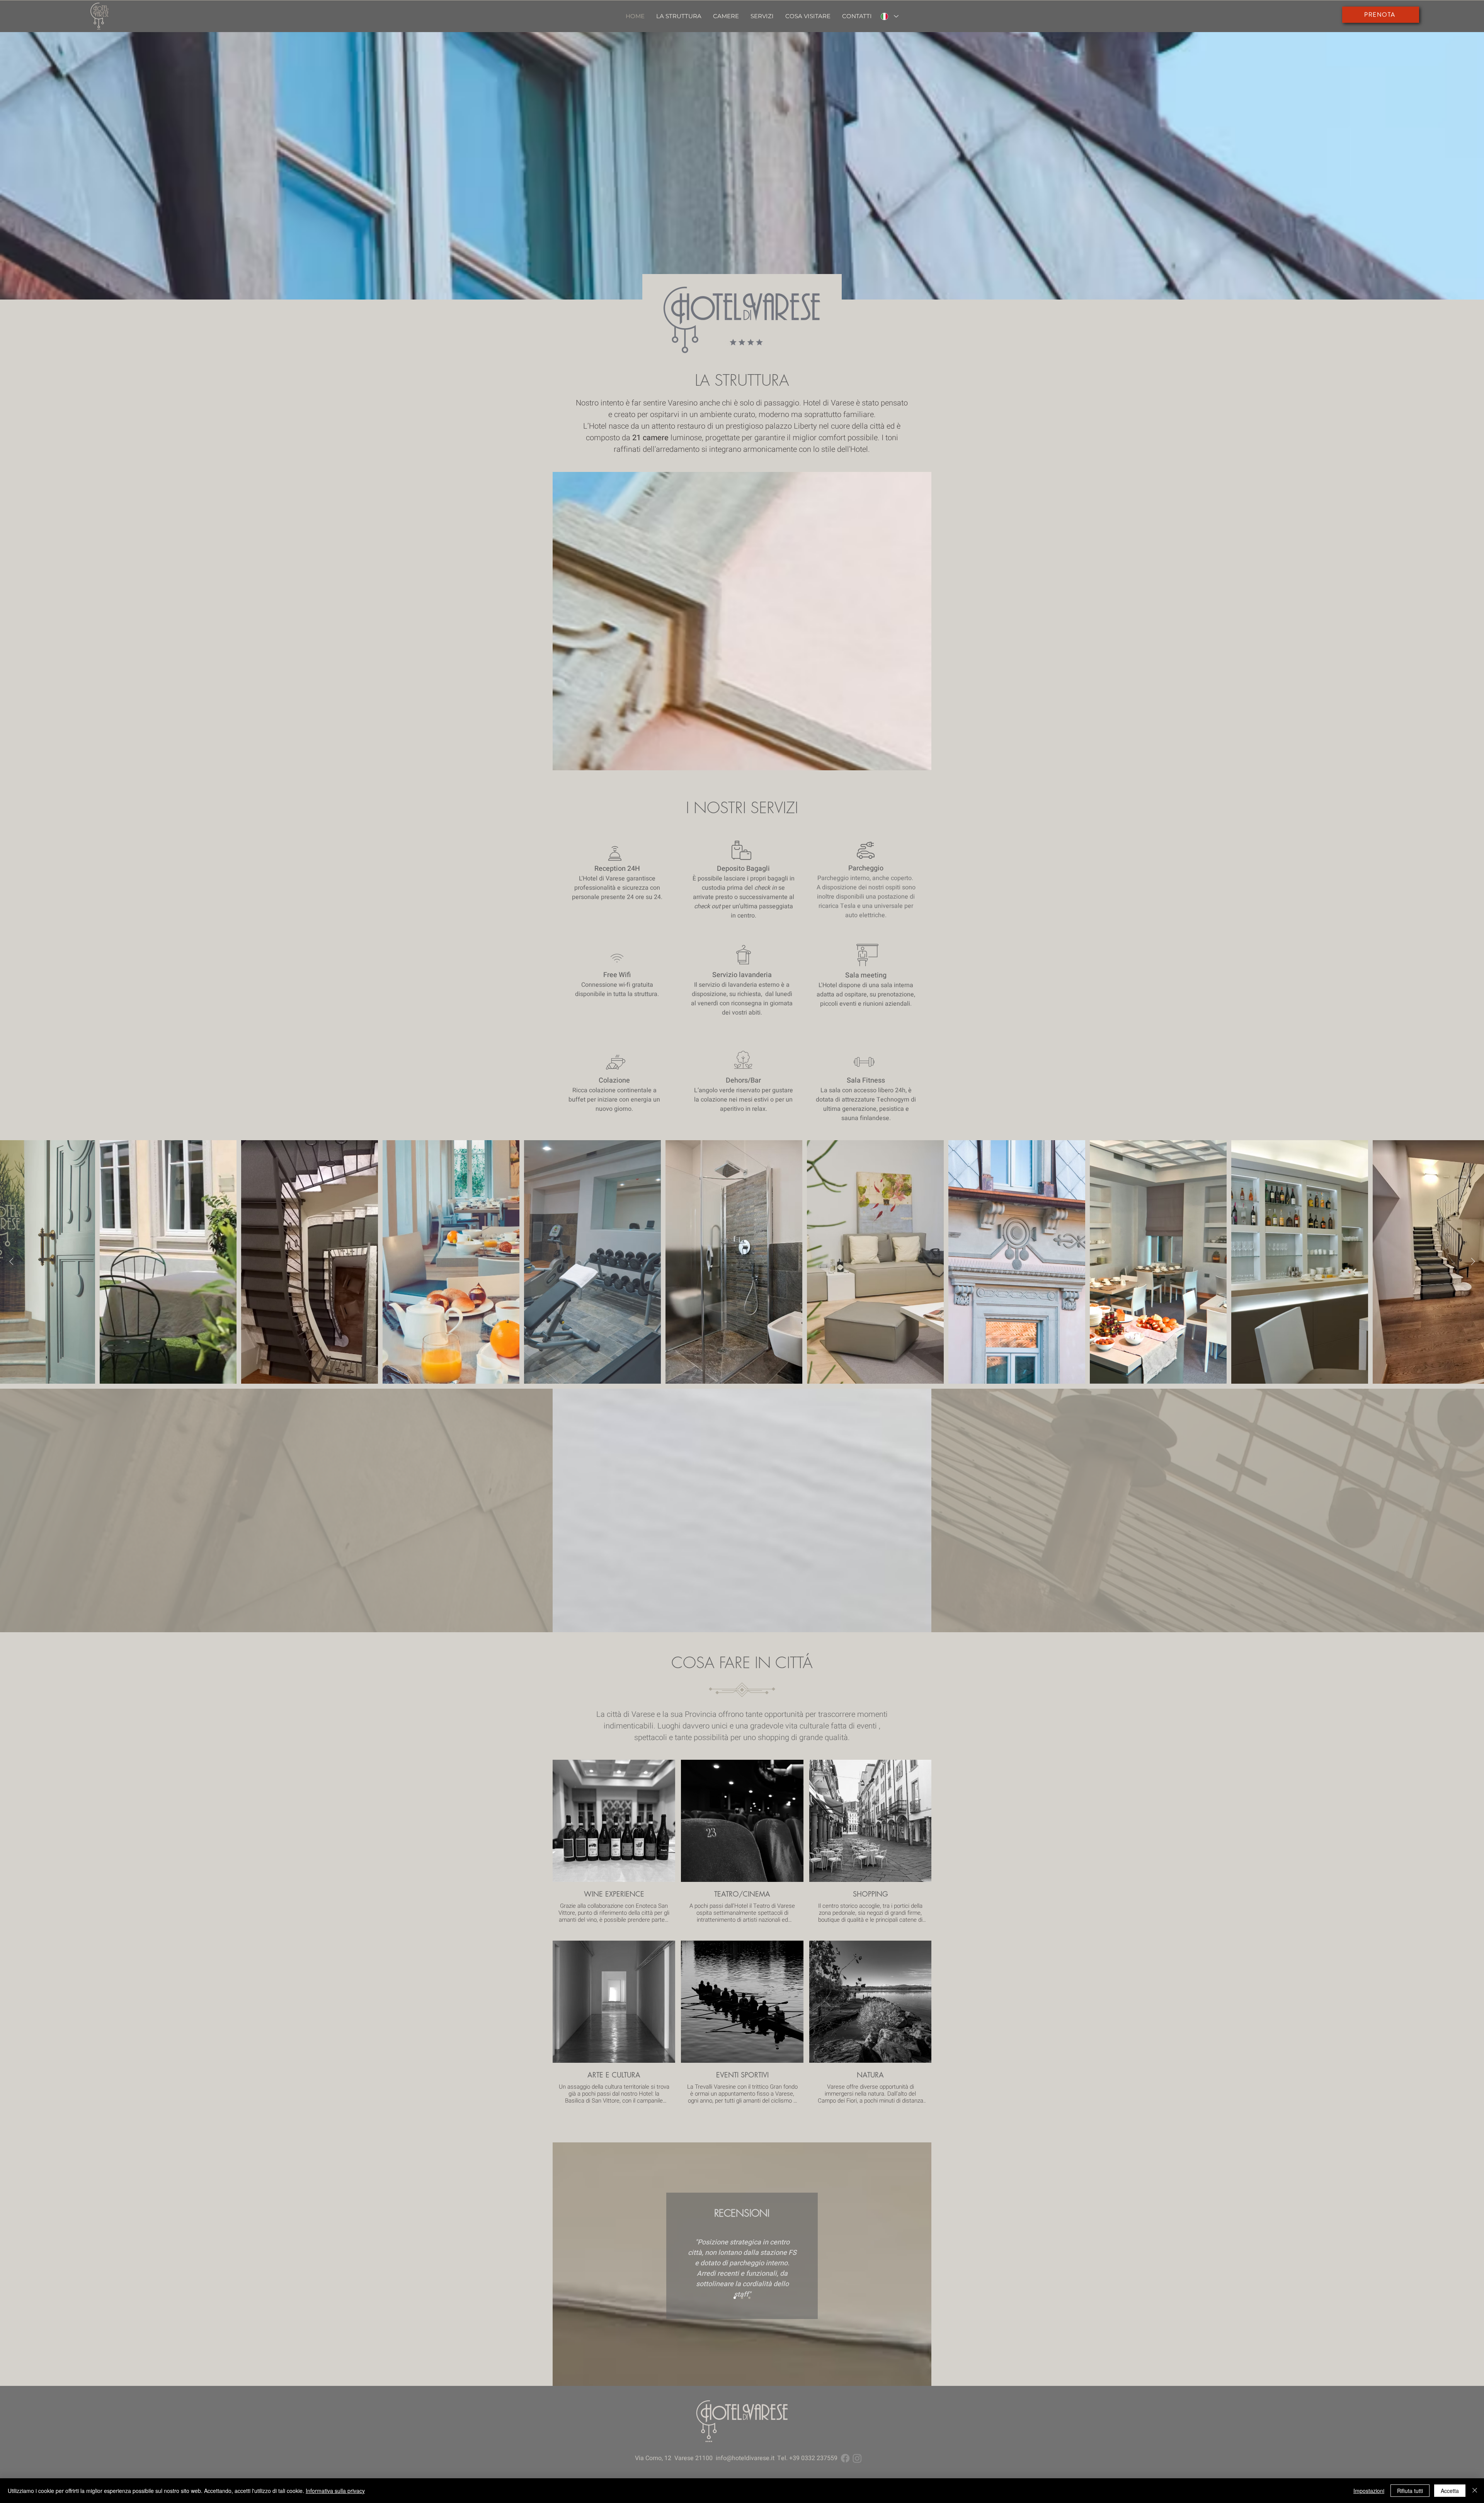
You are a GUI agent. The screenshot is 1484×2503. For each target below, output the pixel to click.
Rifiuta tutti (1410, 2491)
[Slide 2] (742, 2298)
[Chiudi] (1475, 2491)
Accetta (1450, 2491)
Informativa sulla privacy (335, 2491)
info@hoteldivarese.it (745, 2458)
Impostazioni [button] (1369, 2491)
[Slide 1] (735, 2298)
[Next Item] (1473, 1262)
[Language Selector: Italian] (890, 16)
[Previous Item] (11, 1262)
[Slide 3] (749, 2298)
